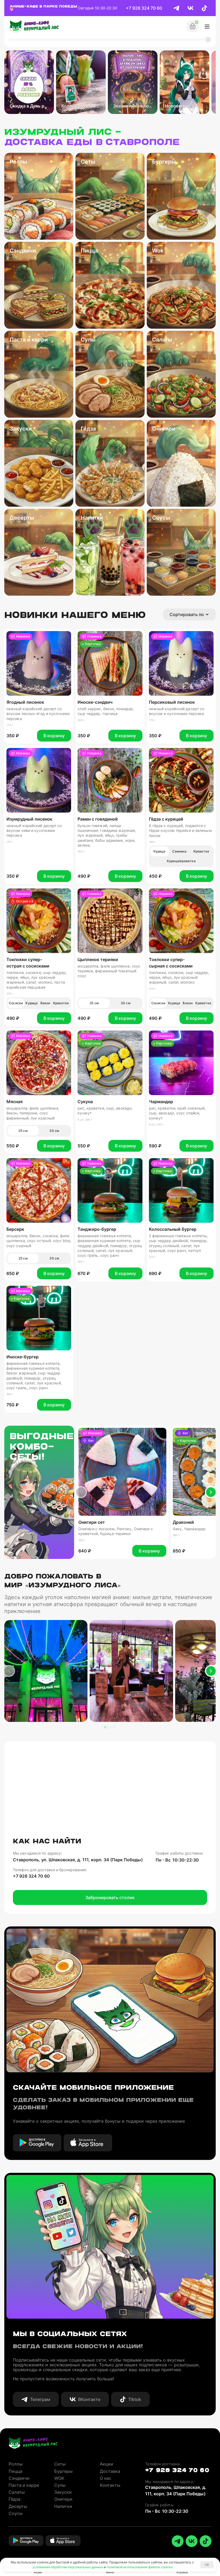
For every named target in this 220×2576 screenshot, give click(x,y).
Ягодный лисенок (25, 702)
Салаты (17, 2492)
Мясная (14, 1102)
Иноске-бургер (23, 1357)
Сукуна (85, 1102)
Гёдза (14, 2499)
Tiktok (135, 2399)
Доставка (110, 2471)
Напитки (63, 2506)
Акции (107, 2464)
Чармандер (161, 1102)
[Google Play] (37, 2143)
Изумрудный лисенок (29, 819)
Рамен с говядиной (98, 819)
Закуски (63, 2492)
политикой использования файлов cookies (140, 2567)
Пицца (15, 2471)
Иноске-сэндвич (95, 702)
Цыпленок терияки (98, 959)
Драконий (183, 1522)
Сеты (60, 2464)
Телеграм (40, 2399)
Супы (60, 2485)
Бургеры (63, 2471)
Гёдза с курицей (166, 819)
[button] (82, 1492)
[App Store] (88, 2143)
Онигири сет (92, 1522)
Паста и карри (24, 2485)
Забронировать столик (110, 1897)
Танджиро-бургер (97, 1229)
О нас (106, 2478)
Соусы (16, 2513)
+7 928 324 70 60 (144, 8)
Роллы (16, 2464)
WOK (59, 2478)
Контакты (110, 2485)
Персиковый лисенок (172, 702)
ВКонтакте (89, 2399)
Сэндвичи (19, 2478)
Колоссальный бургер (173, 1229)
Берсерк (15, 1229)
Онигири (63, 2499)
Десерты (18, 2506)
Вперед (211, 1492)
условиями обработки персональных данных (68, 2567)
